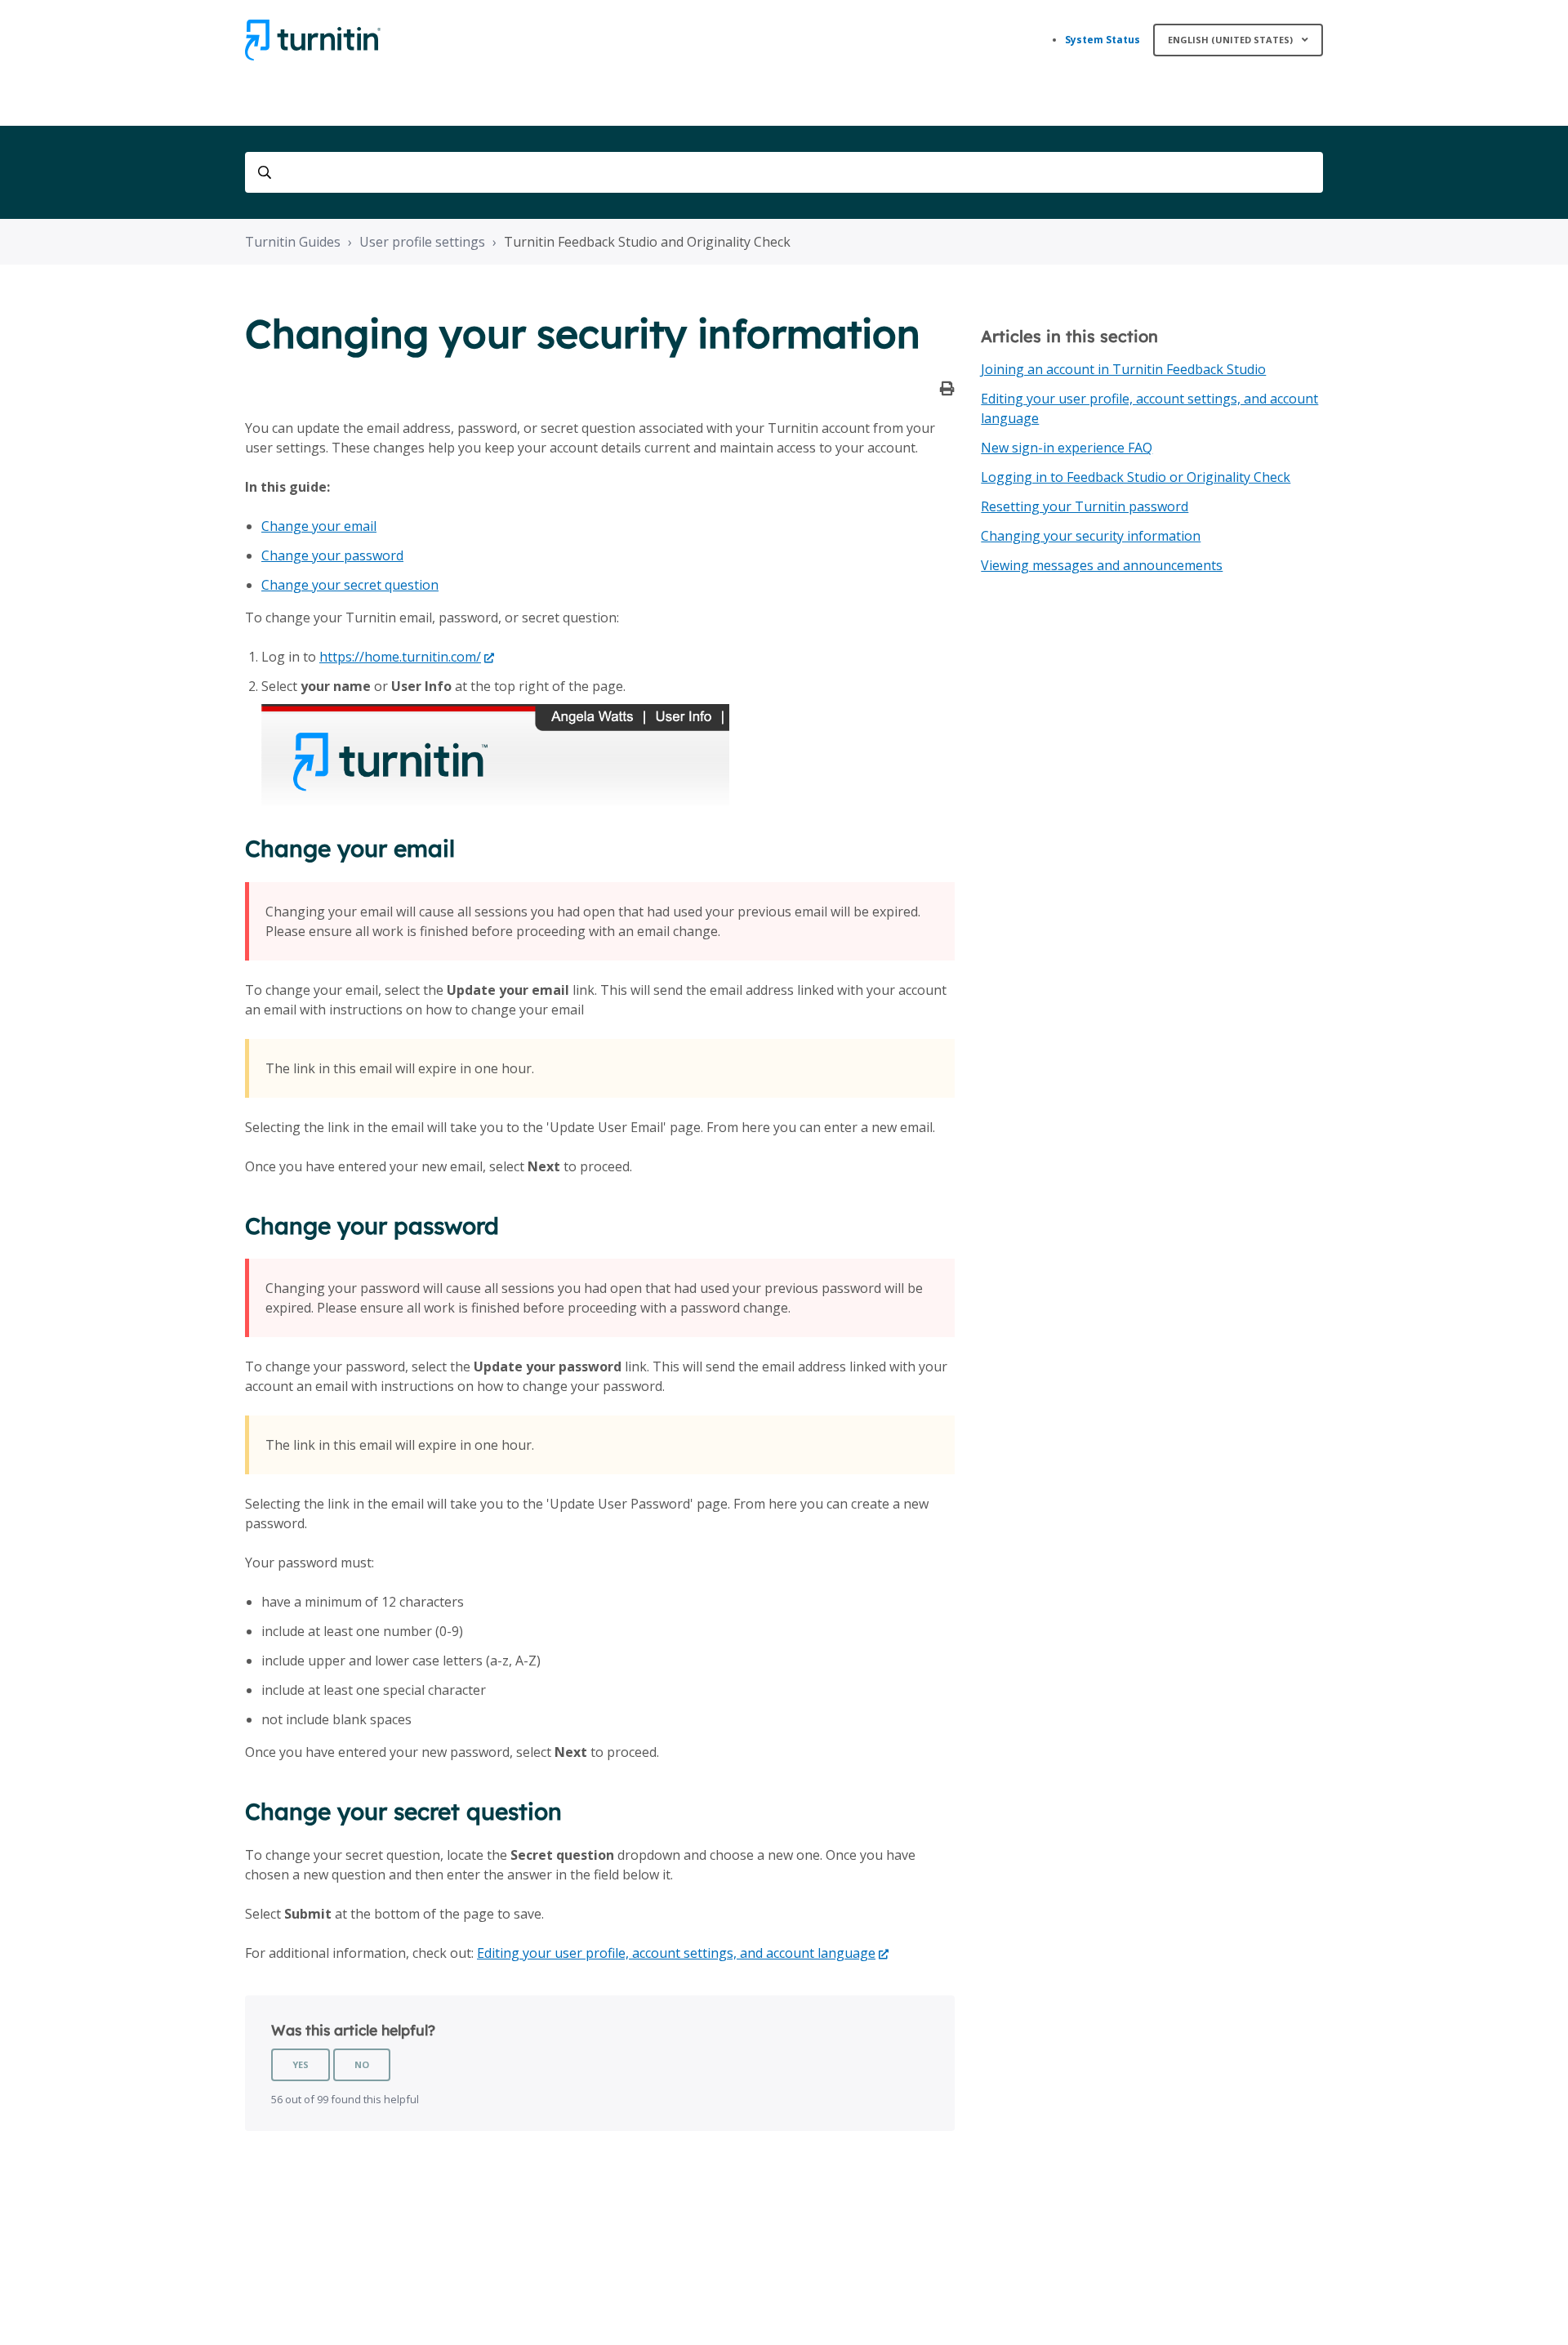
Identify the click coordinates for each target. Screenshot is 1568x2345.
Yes (301, 2064)
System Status (1102, 40)
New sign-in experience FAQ (1067, 448)
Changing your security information (1091, 536)
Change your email (319, 526)
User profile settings (422, 242)
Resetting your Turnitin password (1085, 506)
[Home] (313, 40)
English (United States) (1232, 40)
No (362, 2064)
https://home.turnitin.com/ (400, 657)
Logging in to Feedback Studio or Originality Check (1136, 477)
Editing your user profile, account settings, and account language (676, 1953)
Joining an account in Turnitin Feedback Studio (1123, 369)
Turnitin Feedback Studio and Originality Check (647, 242)
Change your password (332, 555)
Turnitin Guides (293, 242)
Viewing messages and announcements (1102, 565)
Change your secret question (350, 585)
